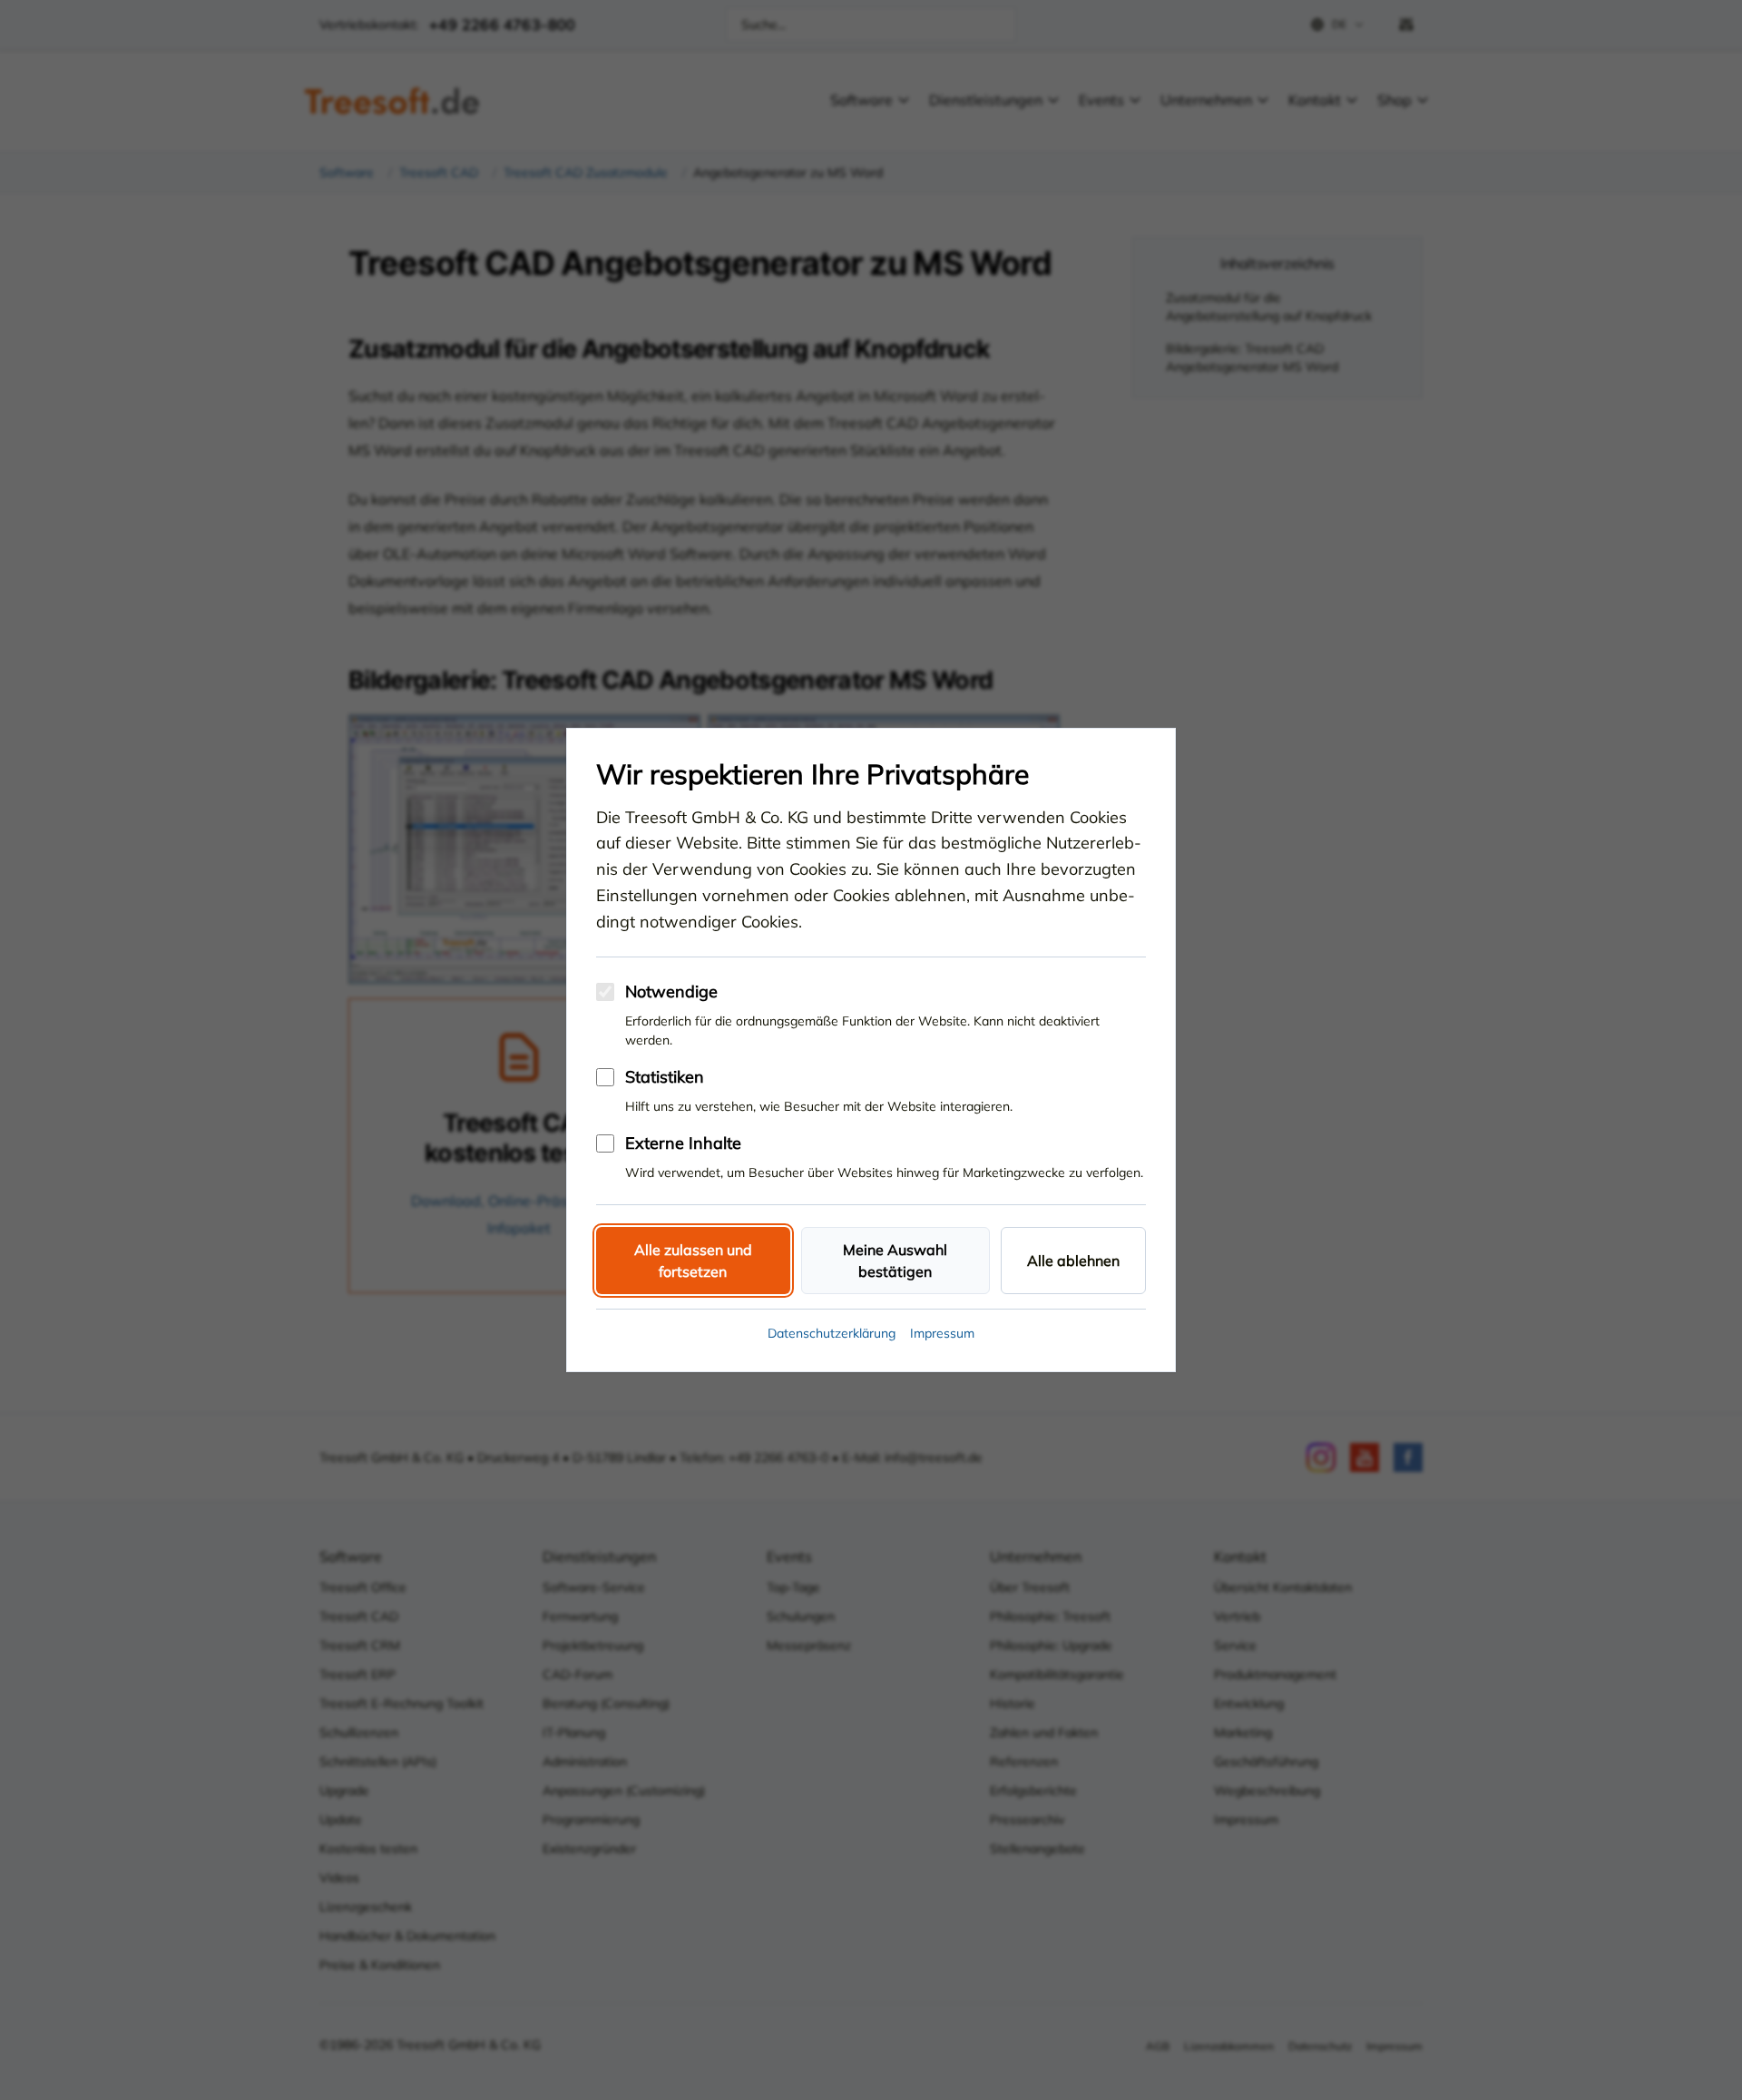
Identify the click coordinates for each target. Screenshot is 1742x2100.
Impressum (942, 1333)
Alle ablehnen (1073, 1261)
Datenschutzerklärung (832, 1333)
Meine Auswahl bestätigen (895, 1261)
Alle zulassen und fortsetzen (693, 1261)
